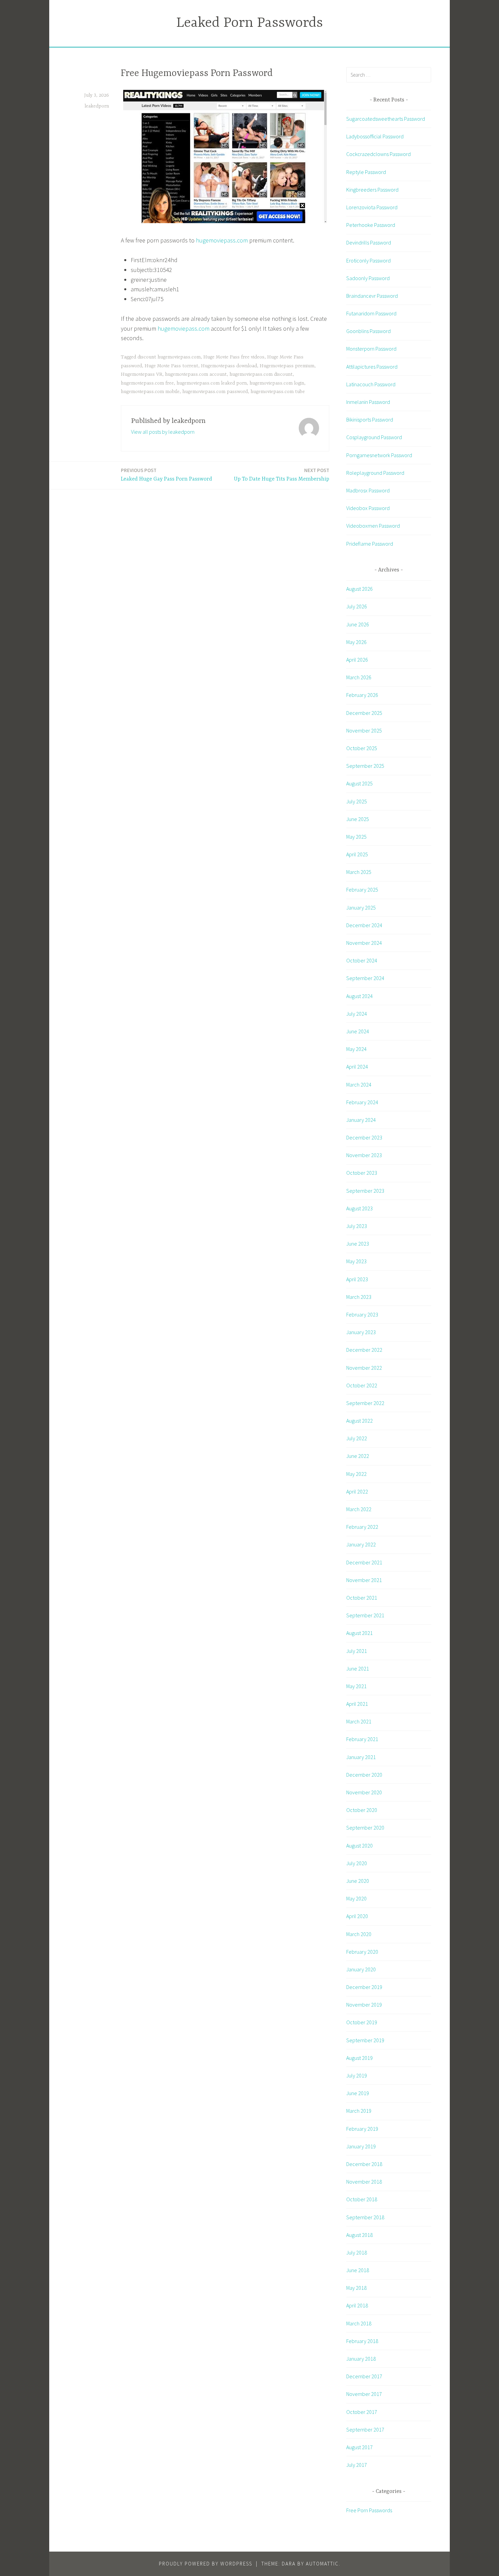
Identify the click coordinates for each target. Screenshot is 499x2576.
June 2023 (358, 1244)
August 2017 (359, 2447)
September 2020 (365, 1828)
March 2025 (359, 872)
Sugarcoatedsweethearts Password (386, 119)
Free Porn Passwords (369, 2510)
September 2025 (365, 766)
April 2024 (357, 1067)
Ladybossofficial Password (375, 136)
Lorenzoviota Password (372, 207)
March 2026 (359, 677)
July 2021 (357, 1651)
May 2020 (356, 1898)
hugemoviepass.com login (277, 383)
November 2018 (364, 2182)
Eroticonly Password (368, 260)
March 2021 (359, 1721)
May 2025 (356, 837)
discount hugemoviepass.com (169, 357)
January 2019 (361, 2146)
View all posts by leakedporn (163, 432)
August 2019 (359, 2058)
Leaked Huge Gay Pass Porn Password (167, 475)
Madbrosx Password (368, 490)
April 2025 (357, 854)
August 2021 (359, 1633)
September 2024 (365, 978)
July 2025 (357, 801)
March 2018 (359, 2323)
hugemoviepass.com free (147, 383)
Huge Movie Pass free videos (234, 357)
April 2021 (357, 1704)
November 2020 (364, 1792)
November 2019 (364, 2005)
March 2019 (359, 2111)
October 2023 (362, 1173)
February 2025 (362, 890)
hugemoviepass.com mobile (150, 392)
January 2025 (361, 908)
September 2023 (365, 1191)
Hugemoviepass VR (142, 374)
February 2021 (362, 1739)
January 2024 (361, 1120)
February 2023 (362, 1314)
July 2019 (357, 2075)
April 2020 (357, 1916)
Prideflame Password (370, 544)
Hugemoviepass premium (287, 366)
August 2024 (359, 996)
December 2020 (364, 1775)
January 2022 (361, 1544)
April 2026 (357, 660)
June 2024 (358, 1031)
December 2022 (364, 1350)
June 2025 (358, 819)
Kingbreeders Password (372, 190)
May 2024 (356, 1049)
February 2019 (362, 2129)
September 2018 (365, 2217)
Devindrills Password (369, 242)
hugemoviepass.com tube (278, 392)
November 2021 (364, 1580)
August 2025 (359, 783)
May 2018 (356, 2288)
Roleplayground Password (375, 473)
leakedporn (97, 106)
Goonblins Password (368, 331)
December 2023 (364, 1137)
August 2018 (359, 2235)
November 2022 (364, 1368)
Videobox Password (368, 508)
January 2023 (361, 1332)
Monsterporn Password (371, 349)
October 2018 (362, 2199)
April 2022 (357, 1491)
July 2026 (357, 606)
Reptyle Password (366, 172)
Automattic (322, 2564)
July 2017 (357, 2465)
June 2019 (358, 2093)
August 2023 (359, 1208)
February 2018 (362, 2341)
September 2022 (365, 1403)
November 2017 (364, 2394)
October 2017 (362, 2412)
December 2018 (364, 2164)
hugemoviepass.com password (215, 392)
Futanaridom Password (371, 313)
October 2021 (362, 1598)
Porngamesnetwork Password (379, 455)
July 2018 (357, 2252)
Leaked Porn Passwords (249, 23)
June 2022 (358, 1456)
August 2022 (359, 1421)
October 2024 (362, 960)
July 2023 (357, 1226)
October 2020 (362, 1810)
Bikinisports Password (370, 419)
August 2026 (359, 589)
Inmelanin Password (368, 402)
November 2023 (364, 1155)
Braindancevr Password (372, 296)
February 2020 (362, 1952)
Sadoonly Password (368, 278)
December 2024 (364, 925)
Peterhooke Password (371, 225)
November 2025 (364, 730)
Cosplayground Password (374, 437)
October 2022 (362, 1385)
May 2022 (356, 1474)
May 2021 (356, 1686)
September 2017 (365, 2429)
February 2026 (362, 695)
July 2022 (357, 1438)
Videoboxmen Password (373, 526)
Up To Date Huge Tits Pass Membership (282, 475)
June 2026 (358, 624)
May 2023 (356, 1261)
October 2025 (362, 748)
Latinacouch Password (371, 384)
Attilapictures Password (372, 367)
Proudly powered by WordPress (206, 2564)
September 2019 (365, 2040)
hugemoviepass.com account (196, 374)
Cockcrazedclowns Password (378, 154)
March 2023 (359, 1297)
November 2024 (364, 943)
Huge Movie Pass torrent (171, 366)
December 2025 (364, 713)
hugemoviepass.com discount (261, 374)
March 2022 (359, 1509)
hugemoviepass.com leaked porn (212, 383)
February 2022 (362, 1527)
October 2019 (362, 2022)
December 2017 (364, 2376)
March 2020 (359, 1934)
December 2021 (364, 1562)
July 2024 (357, 1014)
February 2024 (362, 1102)
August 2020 (359, 1846)
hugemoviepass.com (222, 240)
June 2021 (358, 1668)
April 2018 (357, 2305)
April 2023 (357, 1279)
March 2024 (359, 1085)
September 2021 (365, 1615)
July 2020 (357, 1863)
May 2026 (356, 642)
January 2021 (361, 1757)
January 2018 (361, 2359)
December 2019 (364, 1987)
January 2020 (361, 1969)
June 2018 (358, 2270)
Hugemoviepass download (229, 366)
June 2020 (358, 1881)
